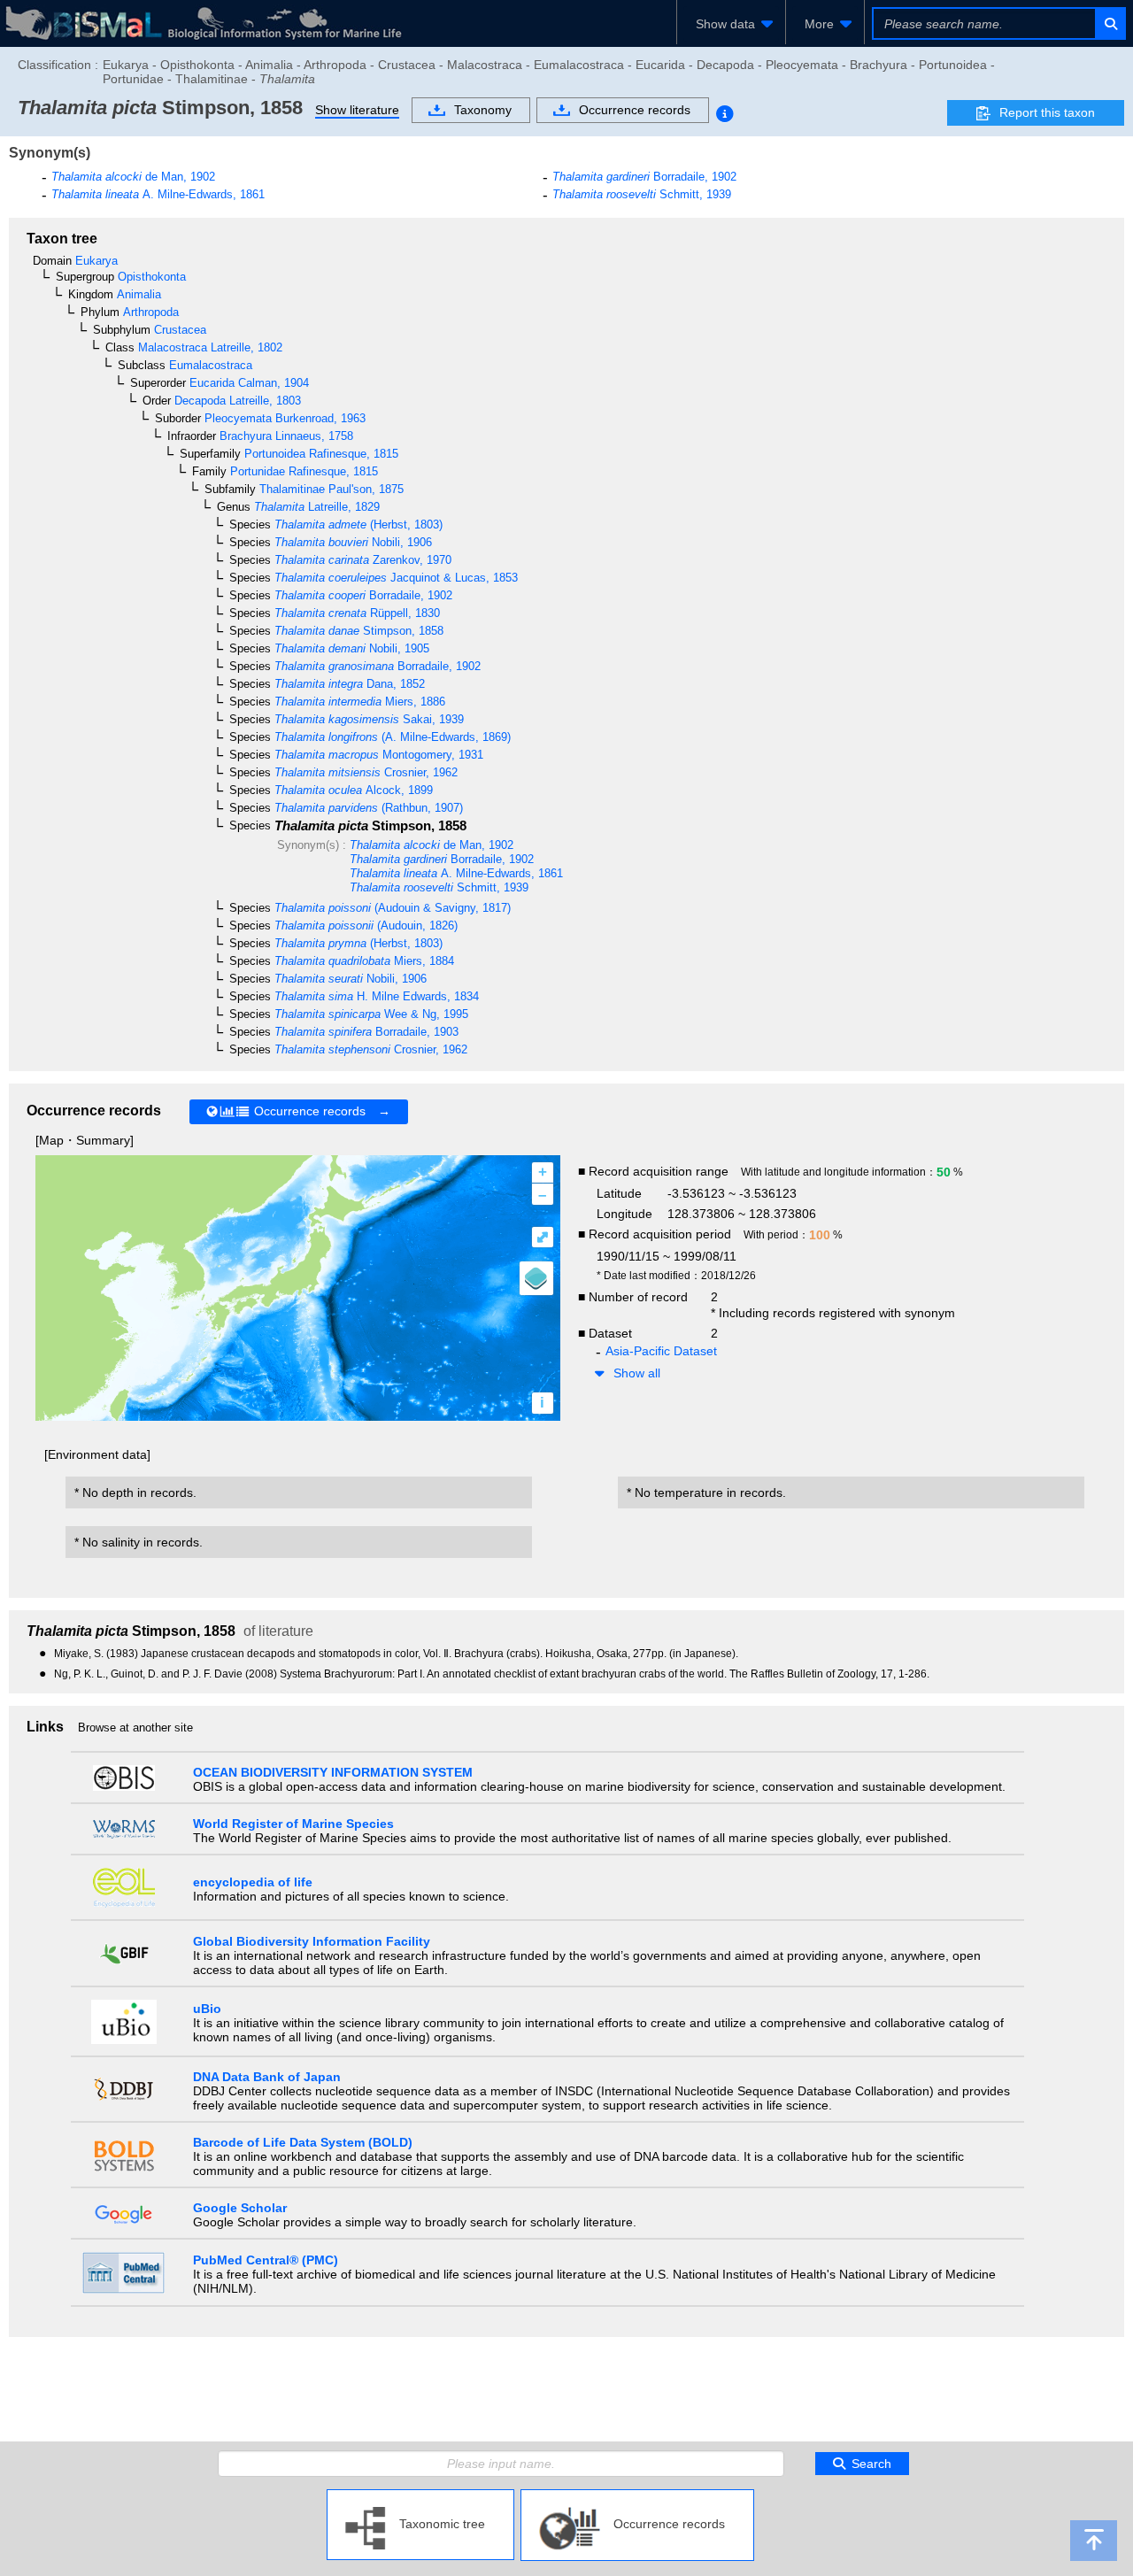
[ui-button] (1110, 23)
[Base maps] (536, 1278)
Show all (637, 1373)
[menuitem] (731, 24)
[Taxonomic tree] (420, 2496)
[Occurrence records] (637, 2496)
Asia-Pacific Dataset (661, 1351)
